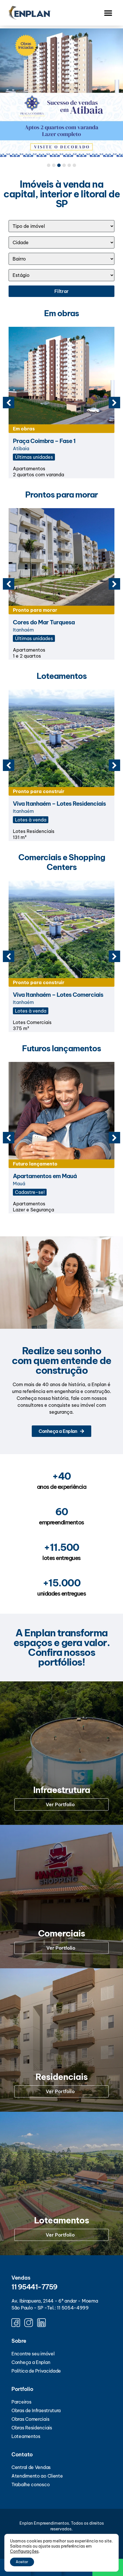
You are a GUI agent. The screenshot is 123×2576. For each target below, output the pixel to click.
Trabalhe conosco (30, 2484)
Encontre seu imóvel (33, 2354)
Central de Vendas (31, 2467)
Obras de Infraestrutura (36, 2410)
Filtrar (61, 291)
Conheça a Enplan (31, 2362)
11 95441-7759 (34, 2287)
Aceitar (22, 2562)
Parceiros (21, 2402)
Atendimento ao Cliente (37, 2476)
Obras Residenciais (32, 2428)
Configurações (24, 2551)
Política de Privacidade (36, 2371)
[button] (108, 13)
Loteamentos (26, 2436)
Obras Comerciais (30, 2419)
